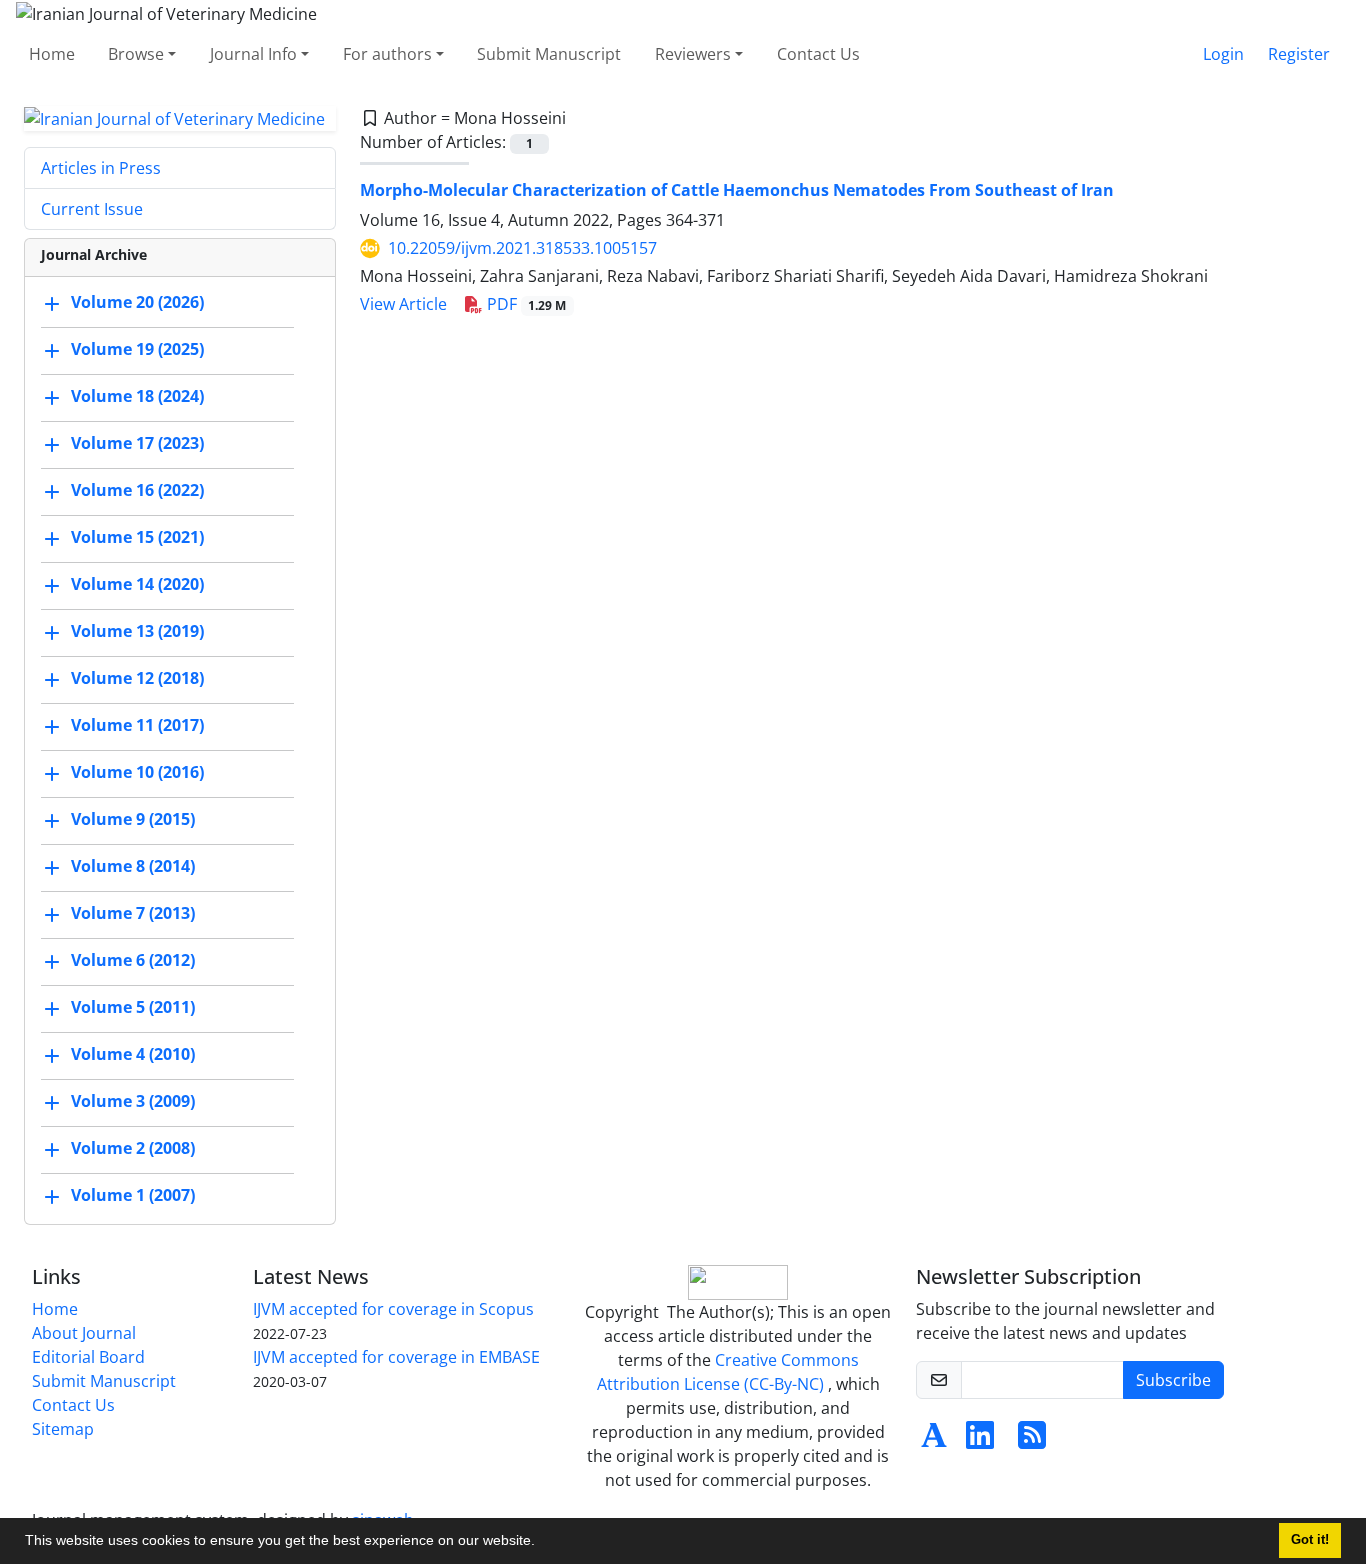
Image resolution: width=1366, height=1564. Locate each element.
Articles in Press (101, 168)
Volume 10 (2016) (137, 773)
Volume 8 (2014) (133, 867)
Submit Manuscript (549, 54)
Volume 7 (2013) (133, 914)
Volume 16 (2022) (137, 491)
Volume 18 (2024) (137, 397)
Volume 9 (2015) (133, 820)
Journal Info (253, 54)
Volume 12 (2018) (137, 679)
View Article (403, 304)
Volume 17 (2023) (137, 444)
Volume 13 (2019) (137, 632)
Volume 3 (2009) (133, 1102)
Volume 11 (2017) (137, 726)
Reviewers (693, 54)
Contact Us (818, 54)
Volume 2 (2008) (133, 1149)
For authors (387, 54)
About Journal (84, 1333)
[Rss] (1032, 1441)
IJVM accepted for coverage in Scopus (393, 1309)
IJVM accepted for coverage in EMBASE (396, 1357)
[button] (542, 1543)
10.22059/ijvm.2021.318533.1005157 (522, 248)
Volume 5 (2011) (133, 1008)
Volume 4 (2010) (133, 1055)
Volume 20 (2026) (137, 303)
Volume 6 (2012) (133, 961)
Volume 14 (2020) (137, 585)
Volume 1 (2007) (133, 1196)
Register (1299, 54)
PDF (525, 304)
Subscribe (1173, 1380)
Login (1223, 54)
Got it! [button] (1310, 1540)
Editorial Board (88, 1357)
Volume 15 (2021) (137, 538)
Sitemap (63, 1429)
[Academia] (934, 1441)
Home (52, 54)
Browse (136, 54)
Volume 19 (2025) (137, 350)
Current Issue (92, 209)
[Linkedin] (980, 1441)
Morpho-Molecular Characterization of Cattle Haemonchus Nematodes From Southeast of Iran (737, 190)
